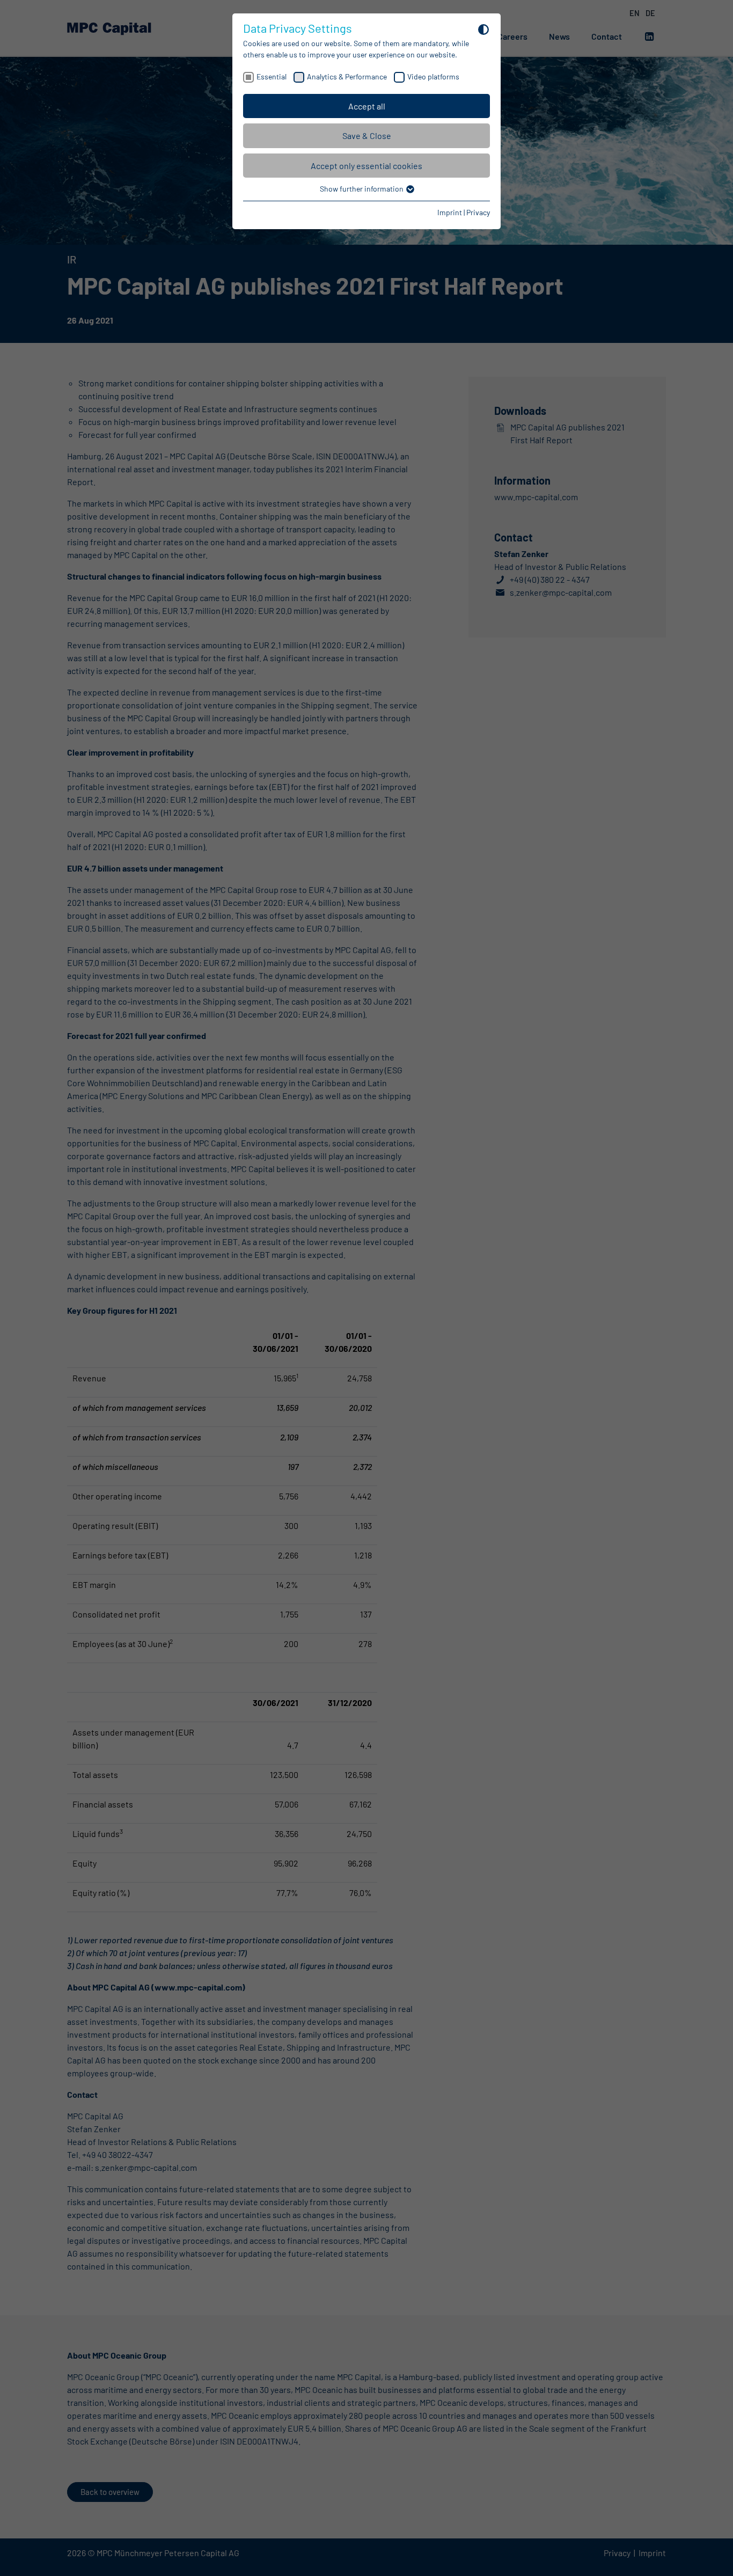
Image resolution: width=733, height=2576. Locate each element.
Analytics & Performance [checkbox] (347, 76)
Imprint (450, 212)
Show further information (362, 189)
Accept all (367, 106)
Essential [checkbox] (272, 76)
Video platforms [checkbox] (433, 76)
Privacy (478, 212)
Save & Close (367, 136)
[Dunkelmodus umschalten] (483, 29)
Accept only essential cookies (366, 166)
